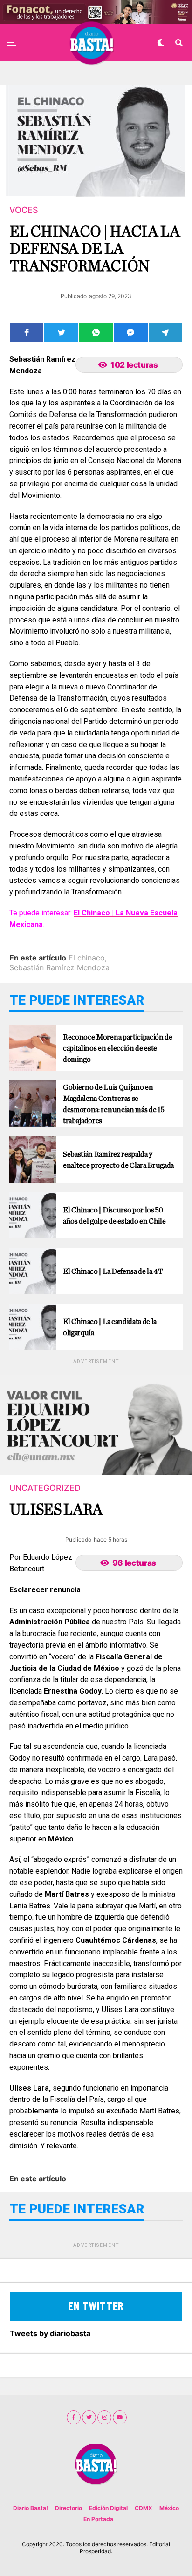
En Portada (98, 2519)
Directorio (69, 2508)
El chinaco (87, 958)
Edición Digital (108, 2508)
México (169, 2508)
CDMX (144, 2508)
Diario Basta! (31, 2508)
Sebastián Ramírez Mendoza (59, 967)
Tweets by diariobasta (50, 2333)
